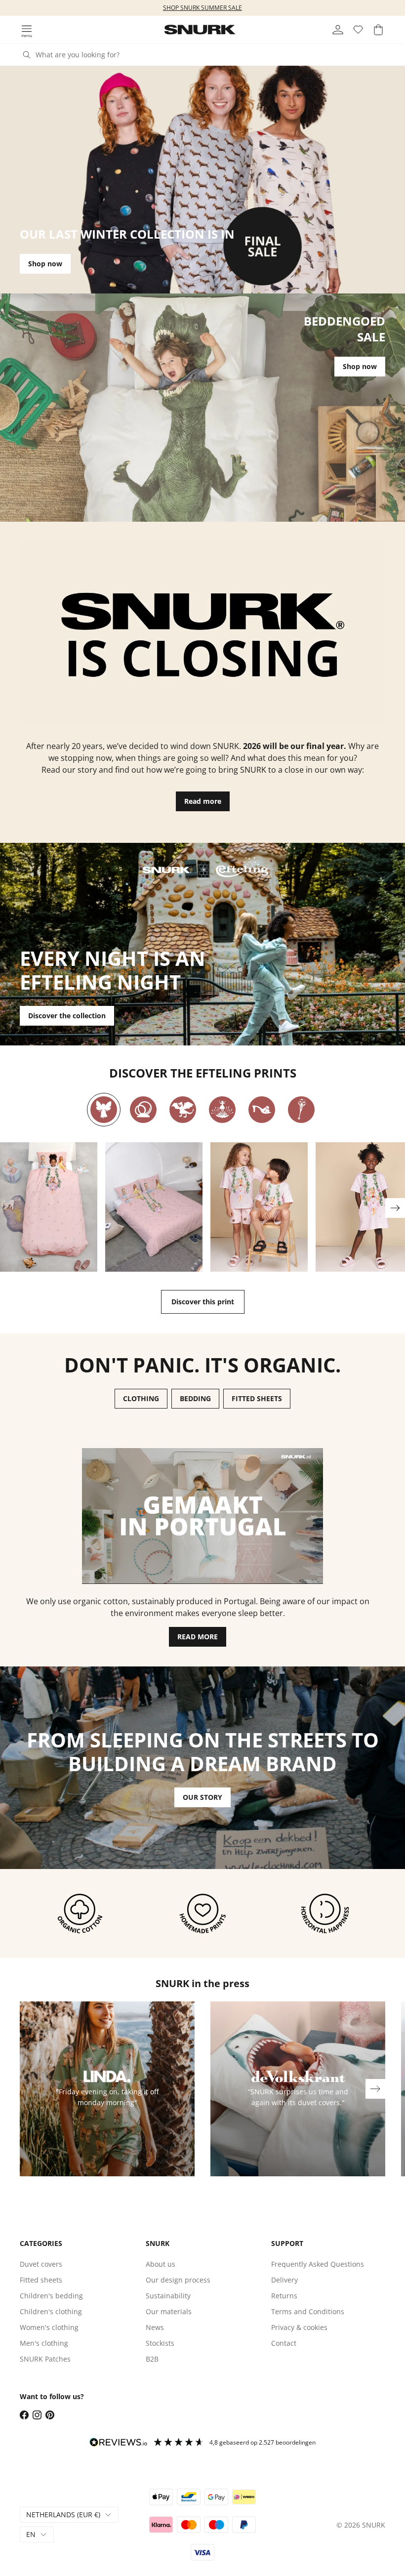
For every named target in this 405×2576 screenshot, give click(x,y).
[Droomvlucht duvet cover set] (49, 1207)
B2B (152, 2359)
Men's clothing (44, 2343)
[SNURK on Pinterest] (50, 2415)
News (155, 2327)
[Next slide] (395, 1208)
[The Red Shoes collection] (262, 1110)
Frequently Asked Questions (318, 2264)
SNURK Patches (45, 2359)
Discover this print (203, 1302)
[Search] (27, 55)
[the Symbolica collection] (301, 1110)
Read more (203, 801)
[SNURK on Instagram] (37, 2415)
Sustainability (168, 2296)
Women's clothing (49, 2327)
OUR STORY (202, 1797)
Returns (284, 2296)
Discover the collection (67, 1016)
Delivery (284, 2280)
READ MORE (198, 1637)
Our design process (178, 2280)
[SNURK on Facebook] (24, 2415)
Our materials (169, 2311)
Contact (284, 2343)
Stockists (160, 2343)
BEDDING (195, 1398)
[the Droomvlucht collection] (104, 1110)
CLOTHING (141, 1398)
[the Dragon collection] (183, 1110)
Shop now (45, 264)
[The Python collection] (143, 1110)
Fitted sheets (41, 2280)
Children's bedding (51, 2296)
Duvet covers (41, 2264)
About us (161, 2264)
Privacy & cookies (299, 2327)
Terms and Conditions (308, 2311)
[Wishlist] (358, 30)
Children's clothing (51, 2311)
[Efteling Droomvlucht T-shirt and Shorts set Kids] (259, 1207)
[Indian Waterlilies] (222, 1110)
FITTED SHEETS (257, 1398)
